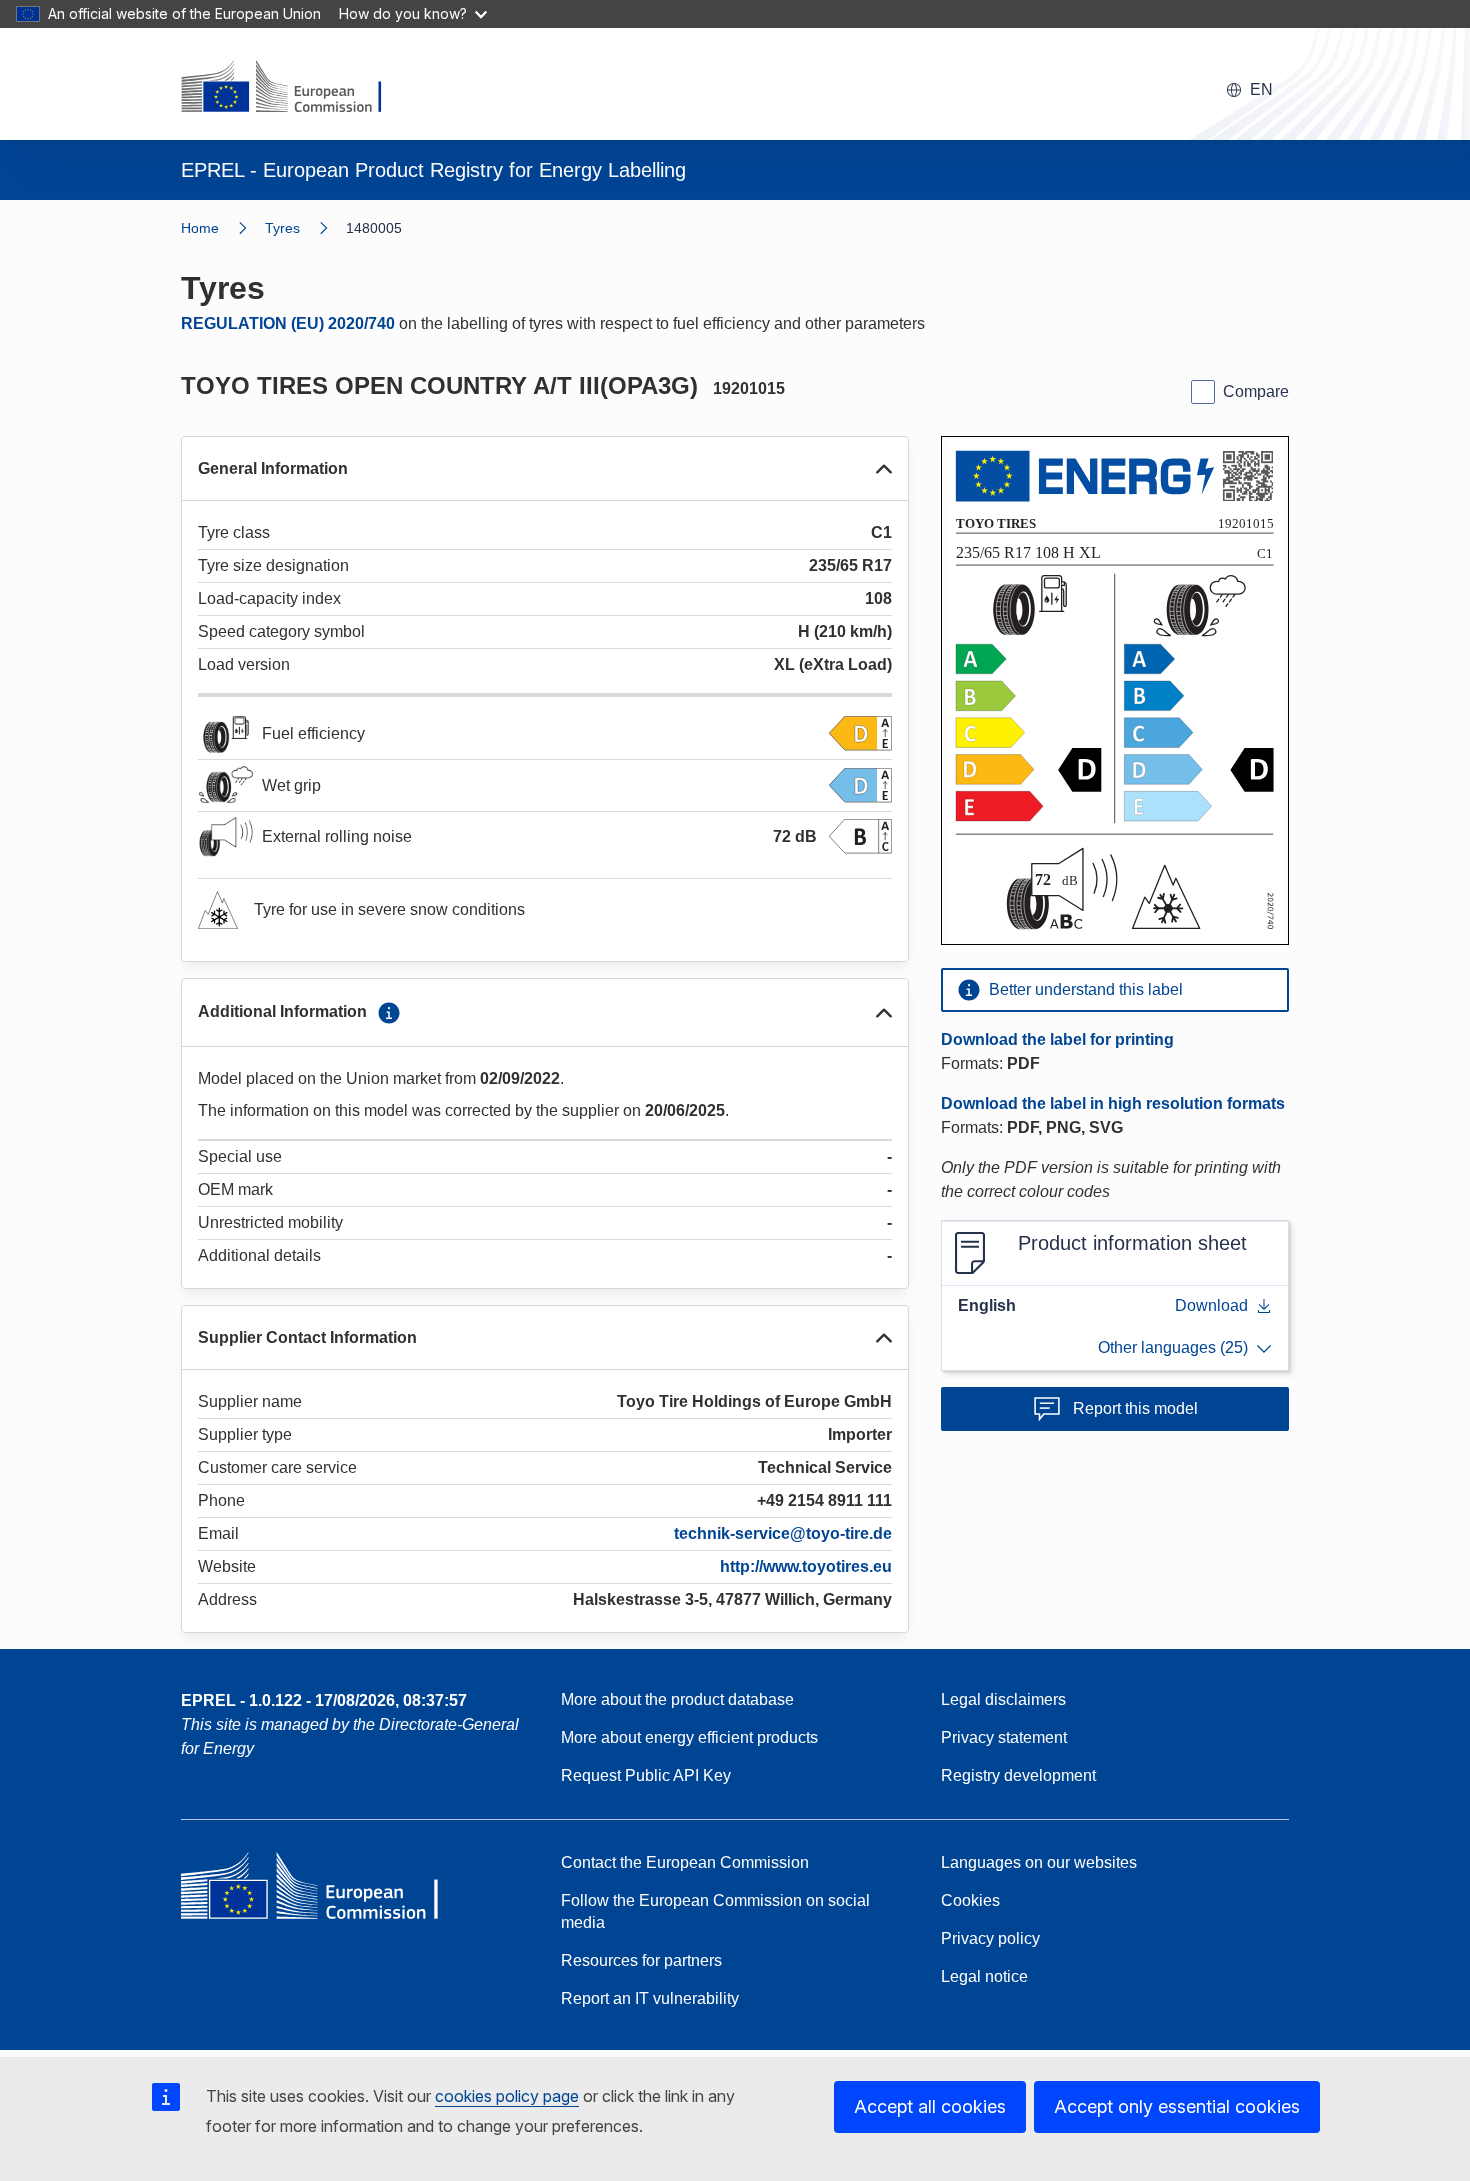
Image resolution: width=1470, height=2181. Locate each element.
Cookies (970, 1900)
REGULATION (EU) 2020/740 (288, 323)
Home (200, 228)
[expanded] (884, 469)
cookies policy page (507, 2096)
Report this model (1135, 1408)
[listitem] (305, 228)
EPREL (324, 1700)
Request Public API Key (646, 1775)
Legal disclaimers (1003, 1699)
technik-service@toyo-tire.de (783, 1533)
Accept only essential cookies (1177, 2106)
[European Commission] (294, 88)
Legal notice (984, 1976)
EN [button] (1261, 89)
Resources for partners (641, 1960)
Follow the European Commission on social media (715, 1911)
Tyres (282, 228)
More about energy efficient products (689, 1737)
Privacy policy (990, 1938)
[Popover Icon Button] (389, 1013)
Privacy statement (1004, 1737)
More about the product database (677, 1699)
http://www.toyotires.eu (806, 1566)
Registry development (1018, 1775)
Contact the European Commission (685, 1862)
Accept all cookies (930, 2106)
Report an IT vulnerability (650, 1998)
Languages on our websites (1039, 1862)
